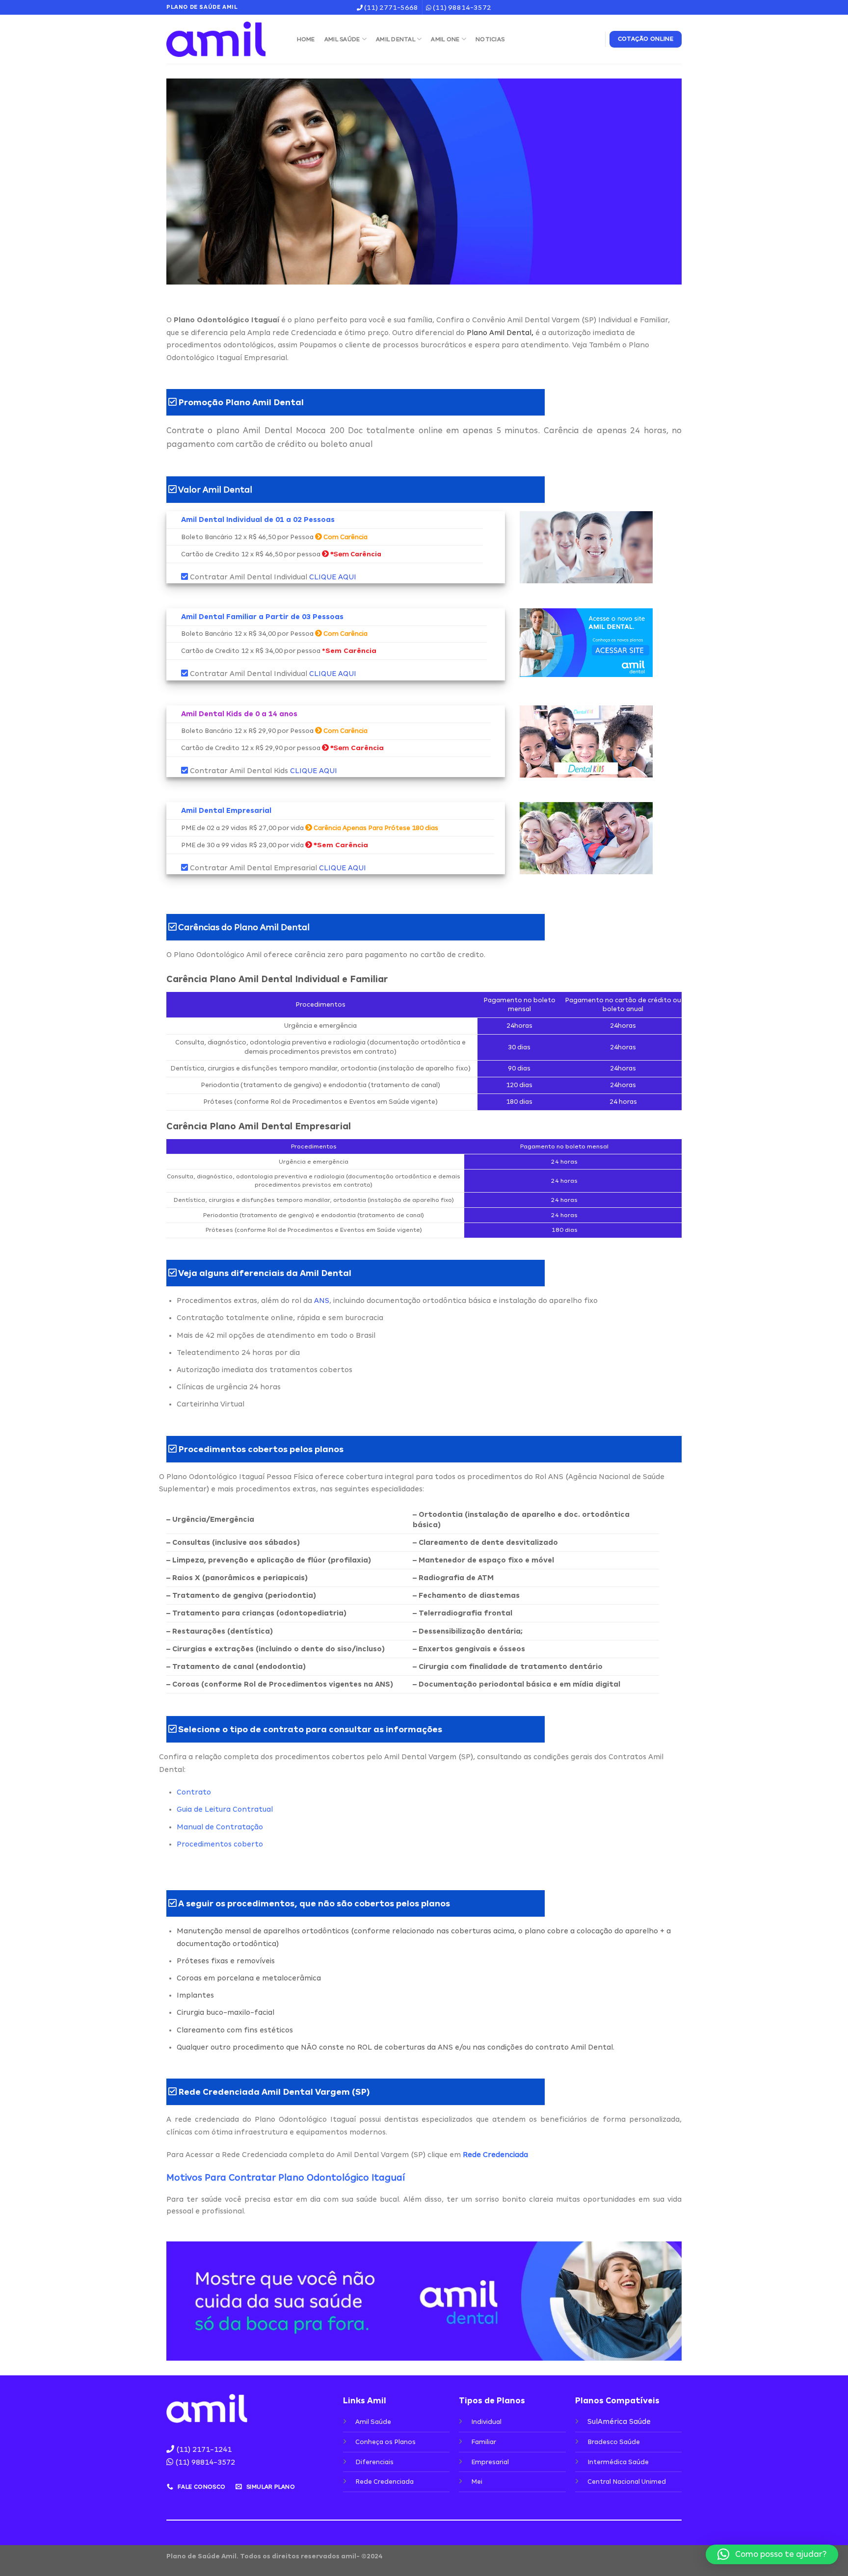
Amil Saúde (342, 39)
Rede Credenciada (495, 2155)
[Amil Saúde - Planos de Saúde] (222, 39)
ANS (322, 1301)
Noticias (490, 39)
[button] (772, 2554)
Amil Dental (396, 39)
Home (306, 39)
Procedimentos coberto (220, 1844)
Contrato (194, 1792)
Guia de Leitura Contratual (225, 1809)
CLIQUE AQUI (333, 577)
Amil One (445, 39)
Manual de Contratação (220, 1827)
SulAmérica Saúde (619, 2421)
